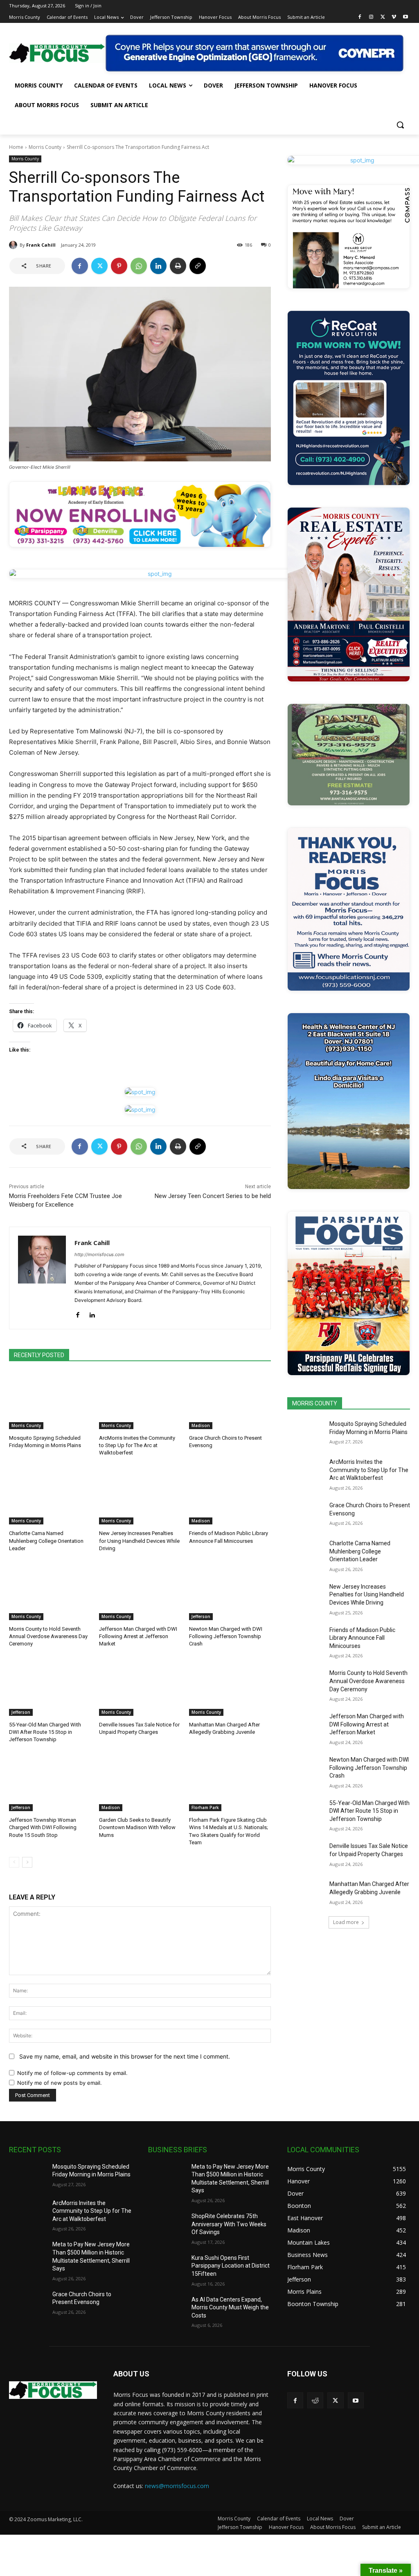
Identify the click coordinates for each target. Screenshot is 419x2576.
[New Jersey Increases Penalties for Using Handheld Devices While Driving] (140, 1496)
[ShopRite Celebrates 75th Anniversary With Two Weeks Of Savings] (167, 2225)
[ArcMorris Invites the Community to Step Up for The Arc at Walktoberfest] (140, 1400)
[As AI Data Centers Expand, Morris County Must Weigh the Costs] (167, 2309)
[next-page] (27, 1862)
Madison (201, 1425)
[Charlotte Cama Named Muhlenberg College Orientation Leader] (50, 1496)
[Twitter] (383, 17)
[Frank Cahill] (14, 245)
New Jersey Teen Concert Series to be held (213, 1196)
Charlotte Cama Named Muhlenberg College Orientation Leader (46, 1541)
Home (16, 147)
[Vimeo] (394, 17)
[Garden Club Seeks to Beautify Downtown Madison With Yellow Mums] (140, 1783)
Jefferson (201, 1616)
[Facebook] (360, 17)
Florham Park (205, 1807)
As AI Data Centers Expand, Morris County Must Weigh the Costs (230, 2307)
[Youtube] (405, 17)
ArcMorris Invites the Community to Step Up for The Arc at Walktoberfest (137, 1445)
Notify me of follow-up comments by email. (72, 2073)
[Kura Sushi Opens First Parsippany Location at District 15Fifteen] (167, 2267)
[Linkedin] (158, 266)
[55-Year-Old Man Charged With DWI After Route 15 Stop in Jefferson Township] (50, 1687)
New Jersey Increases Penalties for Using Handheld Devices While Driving (139, 1541)
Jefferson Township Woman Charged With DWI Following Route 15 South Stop (43, 1827)
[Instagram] (371, 17)
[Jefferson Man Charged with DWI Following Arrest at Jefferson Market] (140, 1591)
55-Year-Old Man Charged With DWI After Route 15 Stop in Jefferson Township (45, 1732)
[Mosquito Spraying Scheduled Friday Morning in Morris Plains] (50, 1400)
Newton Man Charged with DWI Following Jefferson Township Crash (226, 1636)
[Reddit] (315, 2400)
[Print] (178, 266)
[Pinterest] (119, 266)
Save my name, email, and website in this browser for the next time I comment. (125, 2056)
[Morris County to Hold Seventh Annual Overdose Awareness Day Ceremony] (50, 1591)
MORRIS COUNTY (315, 1403)
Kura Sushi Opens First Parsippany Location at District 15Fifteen (231, 2266)
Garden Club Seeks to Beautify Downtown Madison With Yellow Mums (137, 1827)
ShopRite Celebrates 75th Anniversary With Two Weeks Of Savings (229, 2224)
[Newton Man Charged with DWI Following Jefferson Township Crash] (230, 1591)
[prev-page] (14, 1862)
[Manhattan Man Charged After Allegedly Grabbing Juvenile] (230, 1687)
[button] (400, 125)
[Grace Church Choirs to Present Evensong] (230, 1400)
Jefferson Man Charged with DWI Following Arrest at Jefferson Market (138, 1636)
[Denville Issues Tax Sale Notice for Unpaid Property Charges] (140, 1687)
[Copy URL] (198, 266)
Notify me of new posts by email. (60, 2083)
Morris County (45, 147)
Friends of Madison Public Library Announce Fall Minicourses (362, 1638)
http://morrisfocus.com (99, 1254)
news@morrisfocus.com (177, 2486)
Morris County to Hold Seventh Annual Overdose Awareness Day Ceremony (48, 1636)
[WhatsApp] (139, 266)
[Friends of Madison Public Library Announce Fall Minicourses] (230, 1496)
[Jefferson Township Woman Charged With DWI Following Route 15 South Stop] (50, 1783)
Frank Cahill (41, 245)
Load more (346, 1922)
